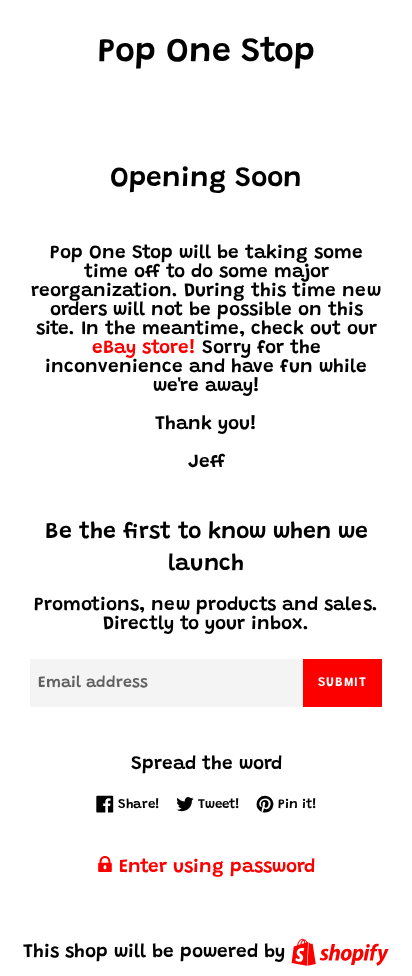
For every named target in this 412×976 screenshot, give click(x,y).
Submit (342, 682)
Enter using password (214, 867)
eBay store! (144, 348)
